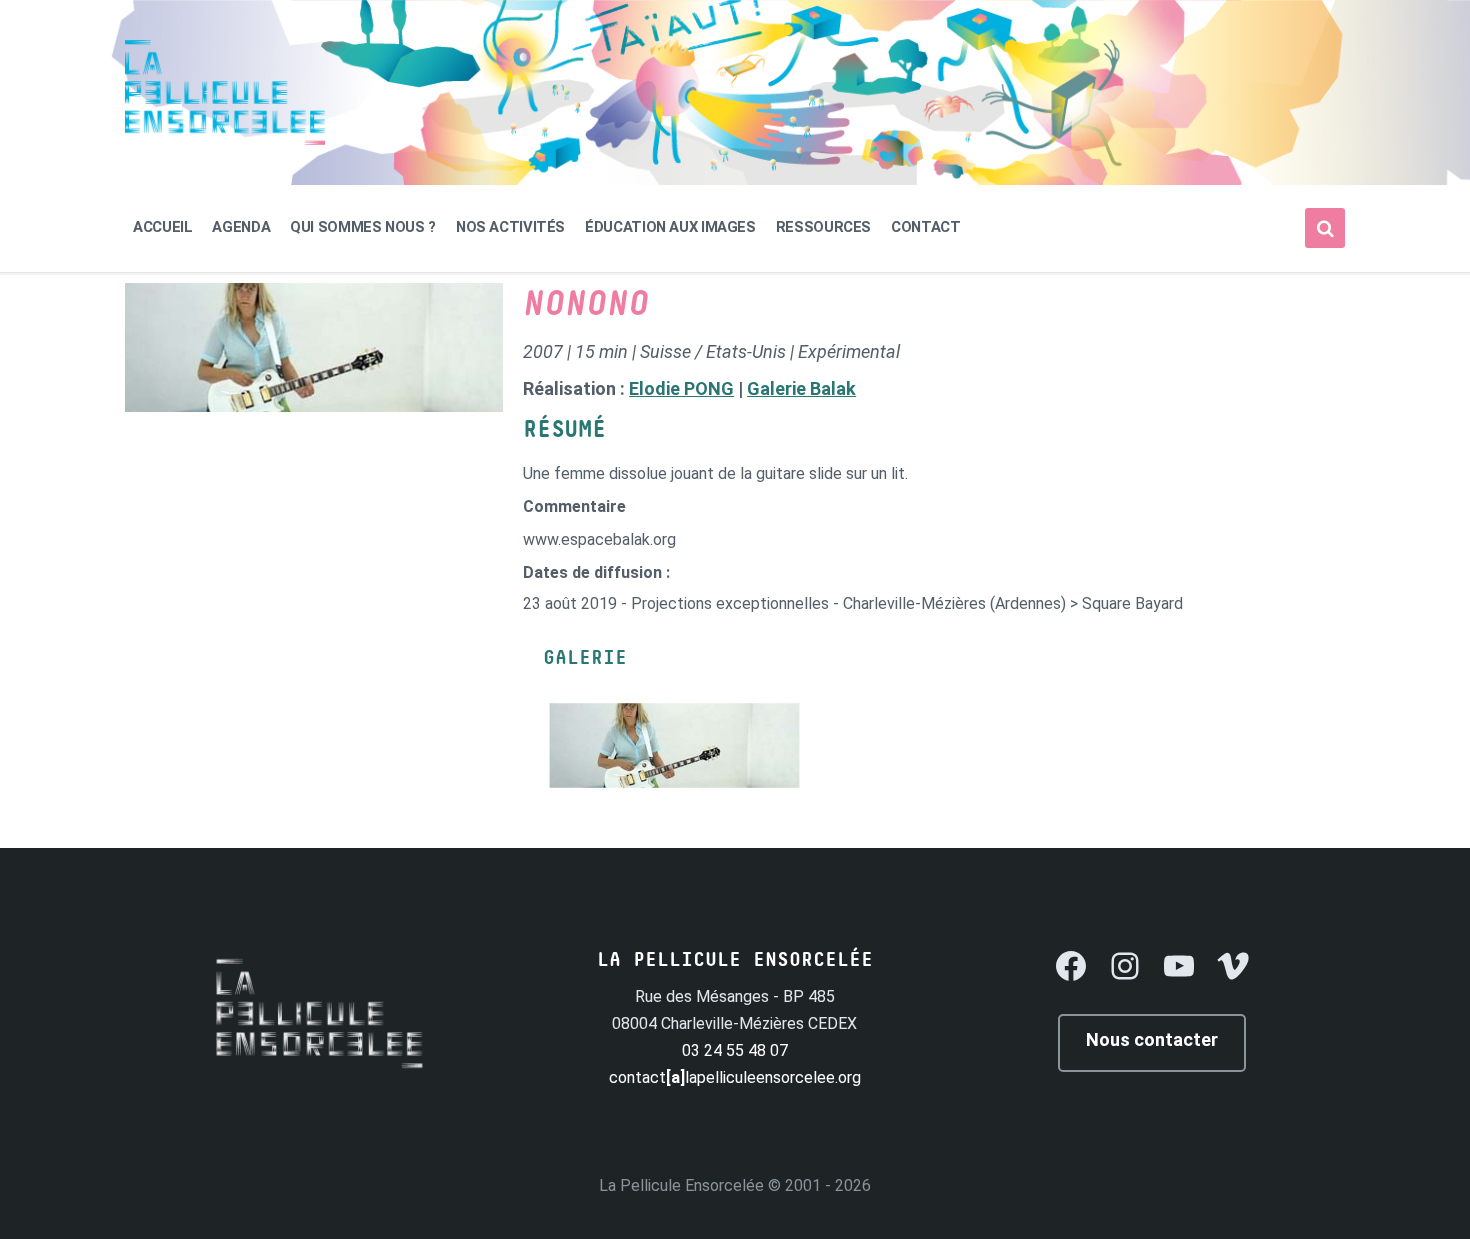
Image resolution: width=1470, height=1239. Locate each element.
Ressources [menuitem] (823, 227)
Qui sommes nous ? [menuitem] (363, 227)
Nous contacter (1152, 1039)
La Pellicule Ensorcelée (681, 1185)
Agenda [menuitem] (241, 227)
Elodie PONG (681, 388)
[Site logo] (225, 139)
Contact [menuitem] (925, 227)
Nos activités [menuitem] (510, 227)
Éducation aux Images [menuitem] (670, 227)
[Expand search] (1325, 228)
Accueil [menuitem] (162, 227)
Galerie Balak (801, 388)
